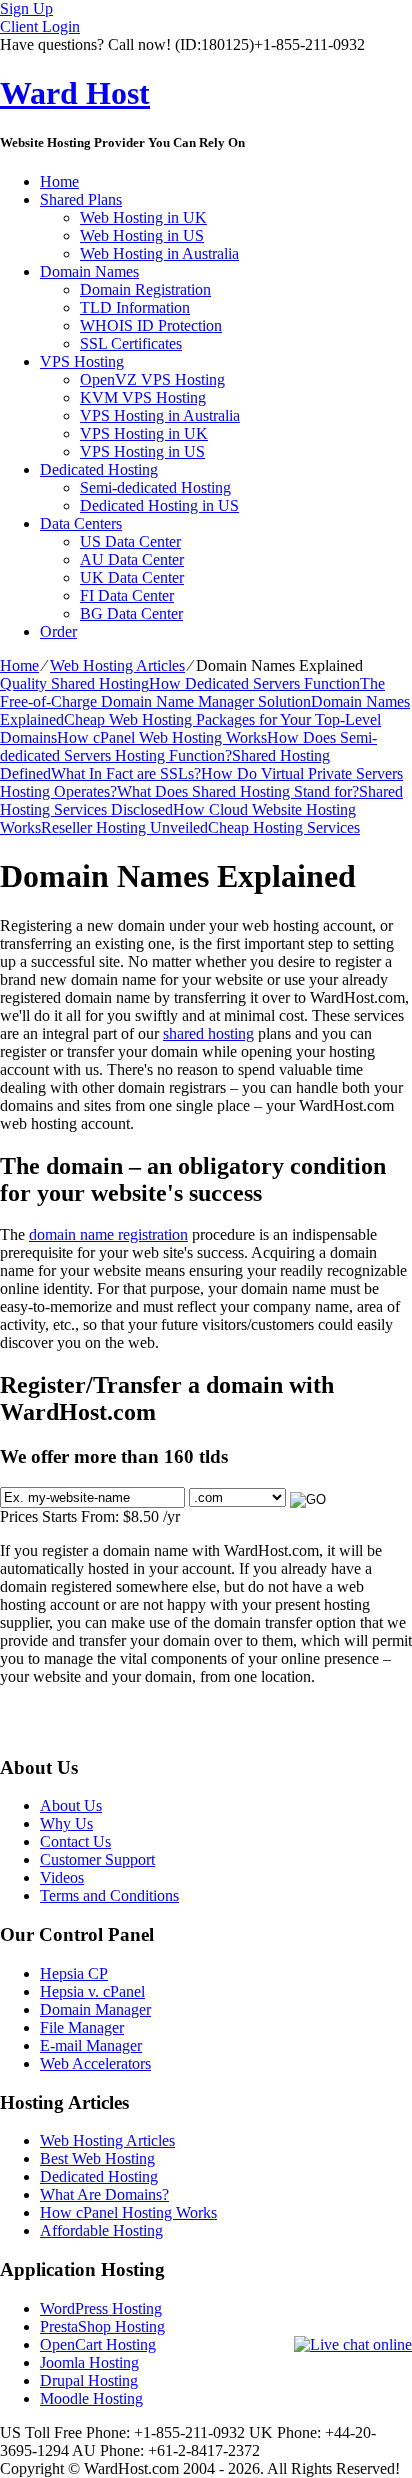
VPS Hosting (82, 361)
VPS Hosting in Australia (160, 415)
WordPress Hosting (101, 2308)
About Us (71, 1805)
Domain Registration (145, 289)
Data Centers (81, 523)
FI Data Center (127, 595)
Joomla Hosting (89, 2362)
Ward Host (75, 93)
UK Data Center (132, 577)
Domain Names (89, 271)
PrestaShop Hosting (102, 2326)
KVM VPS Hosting (143, 397)
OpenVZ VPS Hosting (152, 379)
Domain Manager (95, 2009)
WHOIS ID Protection (151, 325)
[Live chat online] (353, 2345)
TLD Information (135, 307)
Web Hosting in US (142, 235)
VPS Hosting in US (142, 451)
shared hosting (208, 1033)
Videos (62, 1877)
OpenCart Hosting (98, 2344)
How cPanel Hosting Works (128, 2212)
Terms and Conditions (109, 1895)
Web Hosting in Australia (159, 253)
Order (58, 631)
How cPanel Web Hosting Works (162, 737)
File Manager (82, 2027)
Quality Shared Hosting (74, 683)
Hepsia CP (74, 1973)
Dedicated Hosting (99, 469)
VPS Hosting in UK (144, 433)
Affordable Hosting (101, 2230)
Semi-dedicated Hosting (155, 487)
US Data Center (130, 541)
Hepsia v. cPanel (92, 1991)
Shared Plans (81, 199)
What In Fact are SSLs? (126, 773)
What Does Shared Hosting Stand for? (238, 791)
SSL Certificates (131, 343)
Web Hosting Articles (117, 665)
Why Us (66, 1823)
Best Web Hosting (97, 2158)
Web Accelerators (95, 2063)
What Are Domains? (104, 2194)
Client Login (40, 26)
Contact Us (75, 1841)
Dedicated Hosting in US (159, 505)
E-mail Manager (91, 2045)
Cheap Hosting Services (284, 827)
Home (59, 181)
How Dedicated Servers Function (254, 683)
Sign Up (26, 8)
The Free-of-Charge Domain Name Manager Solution (192, 692)
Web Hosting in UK (143, 217)
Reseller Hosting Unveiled (124, 827)
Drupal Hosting (89, 2380)
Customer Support (97, 1859)
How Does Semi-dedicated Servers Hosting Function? (188, 746)
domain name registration (108, 1234)
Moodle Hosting (91, 2398)
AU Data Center (132, 559)
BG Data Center (131, 613)
